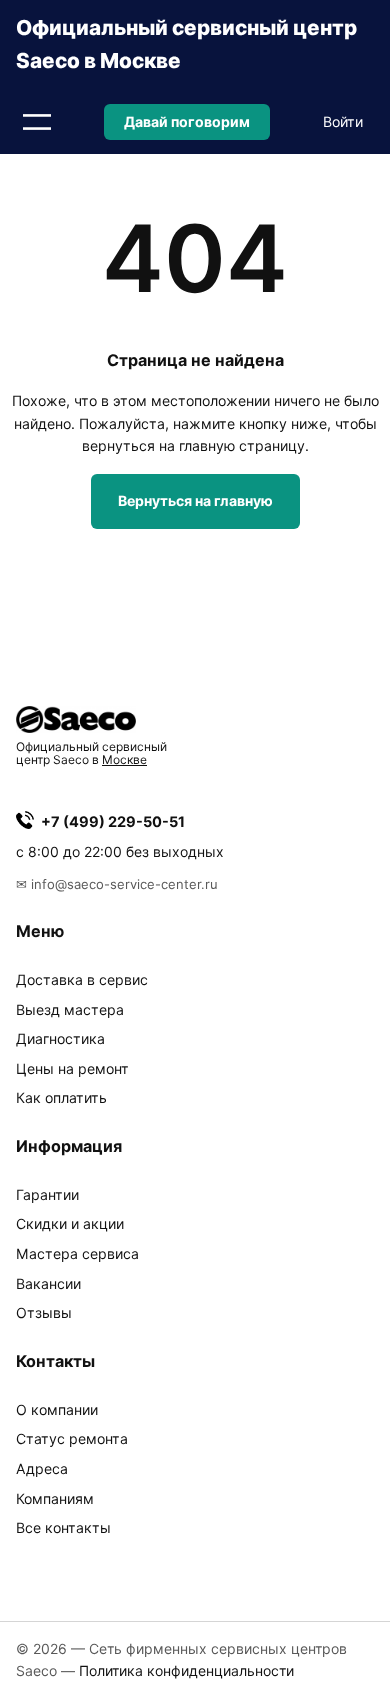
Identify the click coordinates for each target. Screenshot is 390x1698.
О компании (57, 1409)
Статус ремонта (72, 1438)
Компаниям (55, 1498)
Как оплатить (61, 1097)
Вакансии (48, 1283)
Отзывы (44, 1312)
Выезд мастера (70, 1009)
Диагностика (60, 1038)
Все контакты (63, 1527)
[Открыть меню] (37, 122)
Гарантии (47, 1194)
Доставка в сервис (82, 979)
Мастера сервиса (77, 1253)
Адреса (42, 1468)
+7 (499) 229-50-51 (113, 822)
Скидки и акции (70, 1223)
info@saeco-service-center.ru (124, 884)
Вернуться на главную (195, 500)
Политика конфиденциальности (186, 1670)
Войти (343, 121)
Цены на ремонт (72, 1068)
